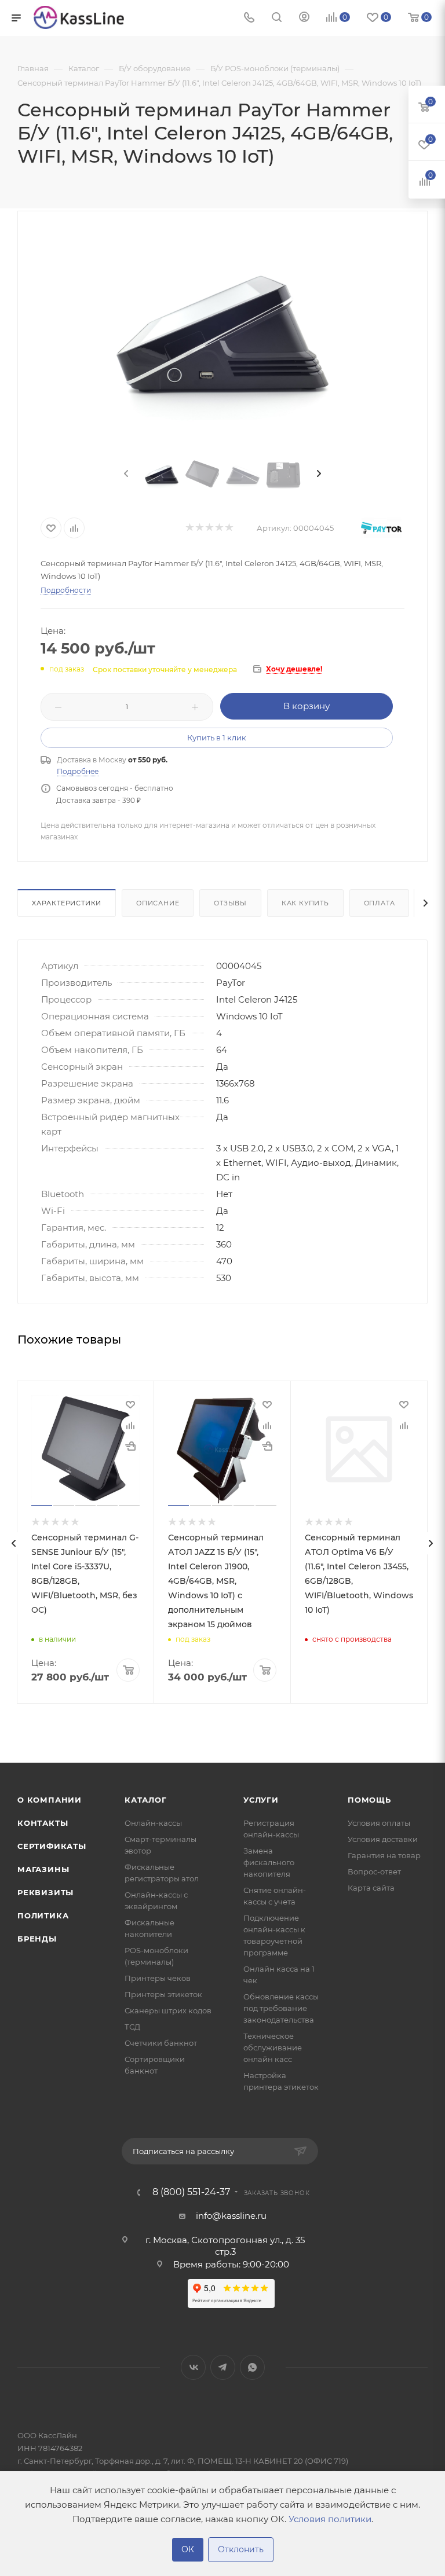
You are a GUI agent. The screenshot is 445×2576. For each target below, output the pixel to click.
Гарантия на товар (384, 1855)
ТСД (132, 2027)
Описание (158, 903)
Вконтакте (193, 2367)
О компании (50, 1800)
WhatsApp (252, 2367)
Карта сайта (371, 1888)
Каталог (146, 1800)
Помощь (369, 1800)
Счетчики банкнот (161, 2043)
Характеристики (67, 903)
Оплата (380, 903)
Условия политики (330, 2519)
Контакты (43, 1823)
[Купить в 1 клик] (130, 1446)
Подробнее (78, 771)
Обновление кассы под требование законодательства (281, 2008)
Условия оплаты (379, 1823)
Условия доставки (383, 1839)
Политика (43, 1916)
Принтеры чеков (158, 1978)
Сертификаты (52, 1846)
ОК (188, 2549)
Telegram (223, 2367)
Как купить (305, 903)
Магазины (43, 1869)
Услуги (261, 1800)
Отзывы (230, 903)
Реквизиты (45, 1892)
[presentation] (125, 474)
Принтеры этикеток (163, 1994)
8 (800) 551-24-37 (191, 2192)
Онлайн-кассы (153, 1823)
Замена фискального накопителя (269, 1862)
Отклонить (241, 2549)
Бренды (37, 1939)
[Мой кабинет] (304, 18)
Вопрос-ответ (374, 1872)
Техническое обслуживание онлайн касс (273, 2047)
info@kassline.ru (231, 2216)
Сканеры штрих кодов (168, 2010)
